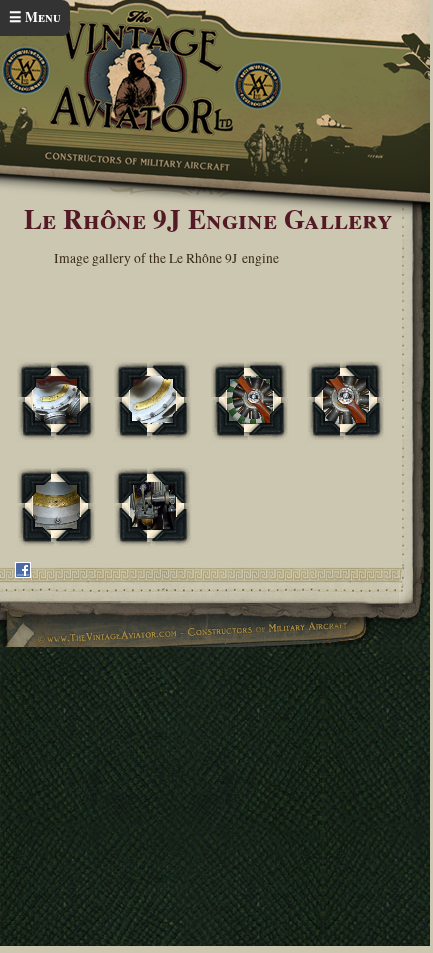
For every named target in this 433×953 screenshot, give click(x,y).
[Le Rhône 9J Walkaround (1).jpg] (153, 400)
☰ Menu (35, 17)
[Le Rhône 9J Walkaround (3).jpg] (346, 400)
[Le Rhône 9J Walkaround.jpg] (56, 400)
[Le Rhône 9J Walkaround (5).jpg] (153, 506)
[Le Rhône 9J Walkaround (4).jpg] (56, 506)
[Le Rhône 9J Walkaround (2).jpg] (250, 400)
